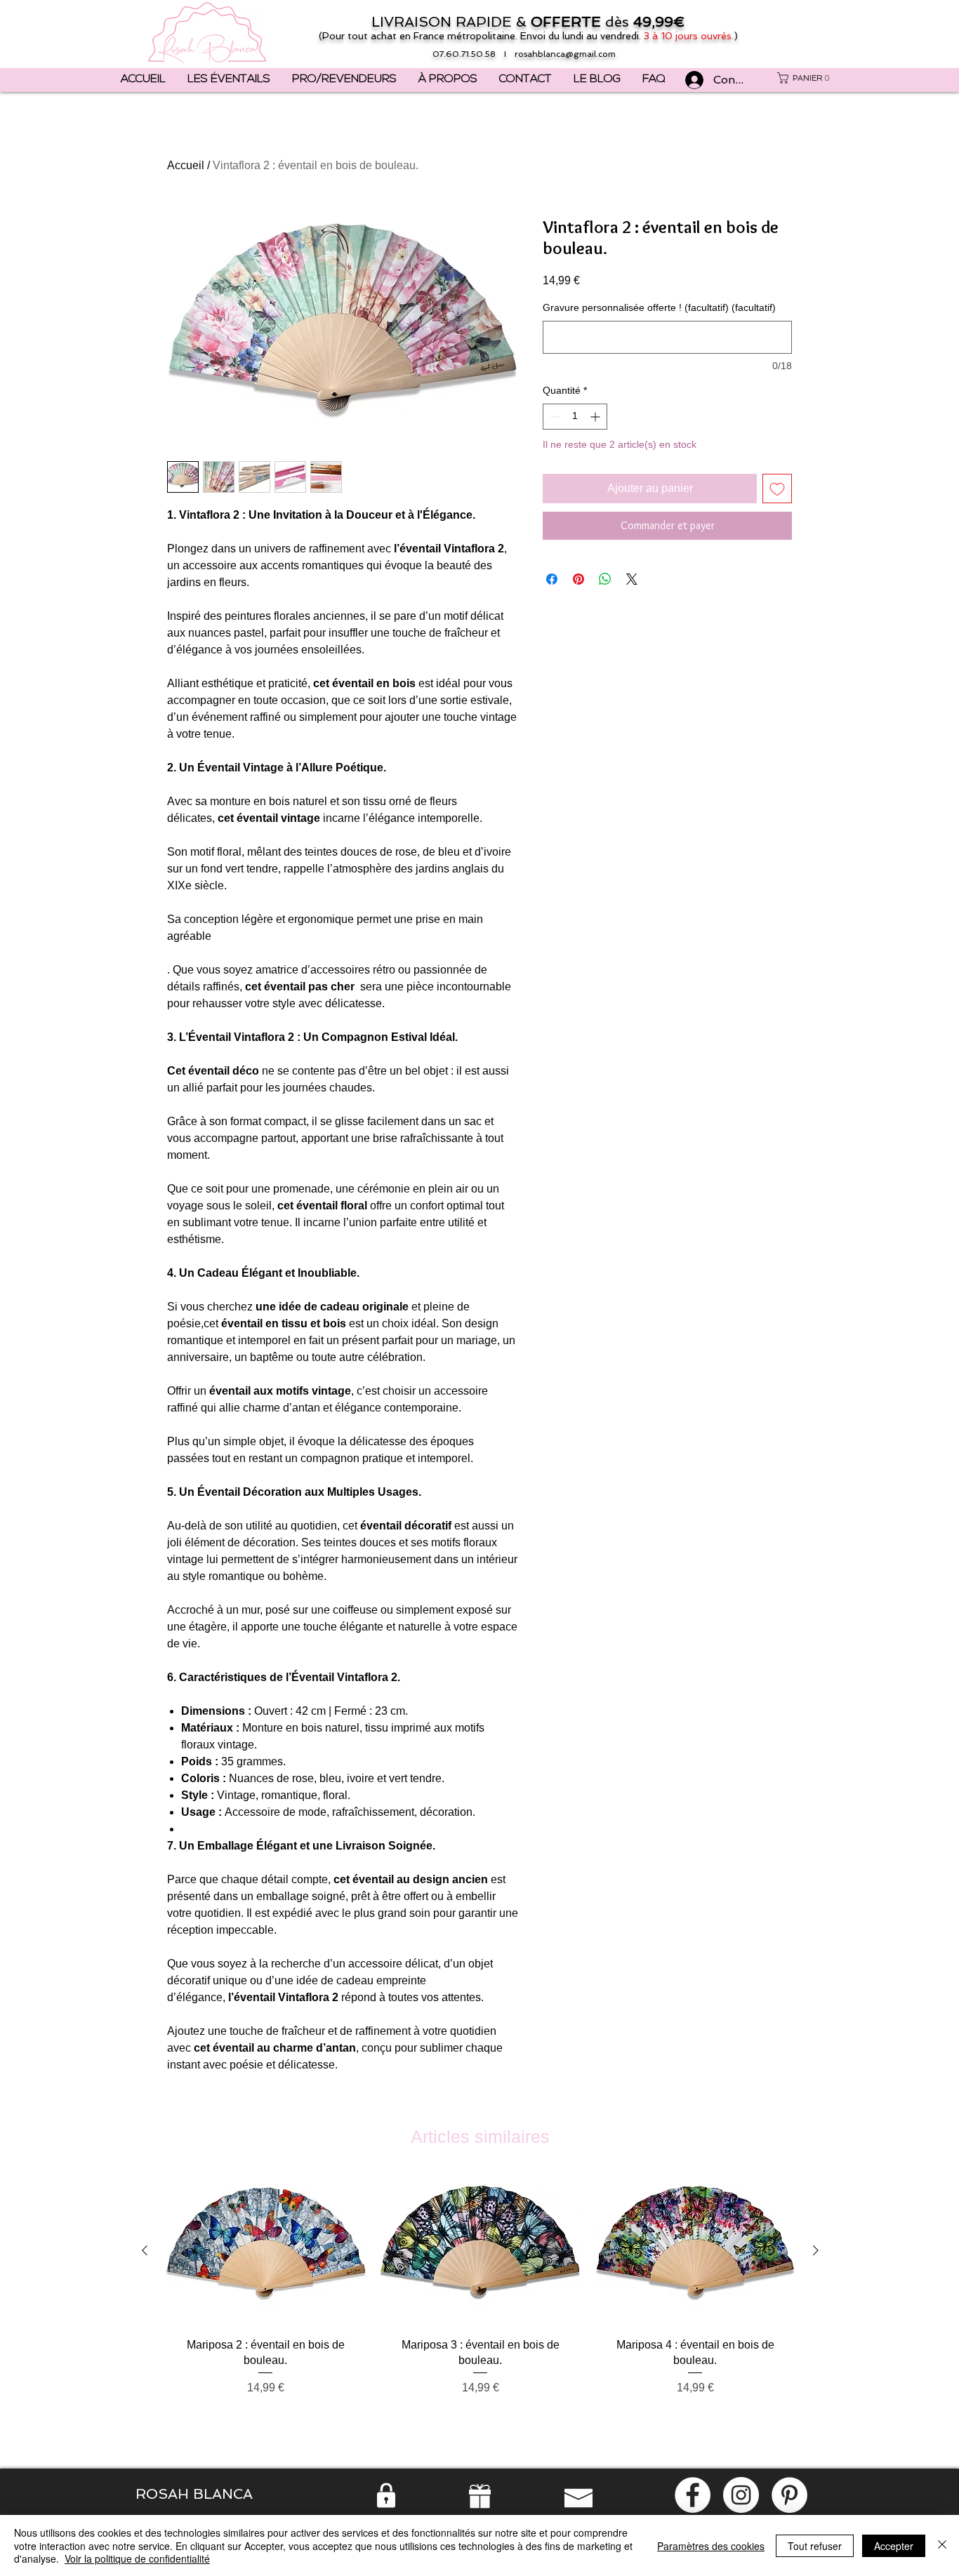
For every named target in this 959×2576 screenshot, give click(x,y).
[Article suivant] (816, 2250)
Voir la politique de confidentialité (137, 2558)
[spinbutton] (575, 417)
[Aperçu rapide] (265, 2251)
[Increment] (596, 417)
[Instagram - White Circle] (741, 2495)
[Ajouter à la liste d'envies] (777, 489)
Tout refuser (815, 2546)
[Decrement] (554, 417)
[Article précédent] (145, 2250)
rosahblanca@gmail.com (565, 54)
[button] (806, 78)
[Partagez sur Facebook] (552, 579)
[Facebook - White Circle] (693, 2495)
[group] (480, 2304)
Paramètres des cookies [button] (711, 2546)
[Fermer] (942, 2545)
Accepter (894, 2546)
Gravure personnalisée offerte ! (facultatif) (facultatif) (659, 307)
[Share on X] (632, 579)
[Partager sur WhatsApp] (605, 579)
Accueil (186, 165)
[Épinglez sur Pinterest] (578, 579)
